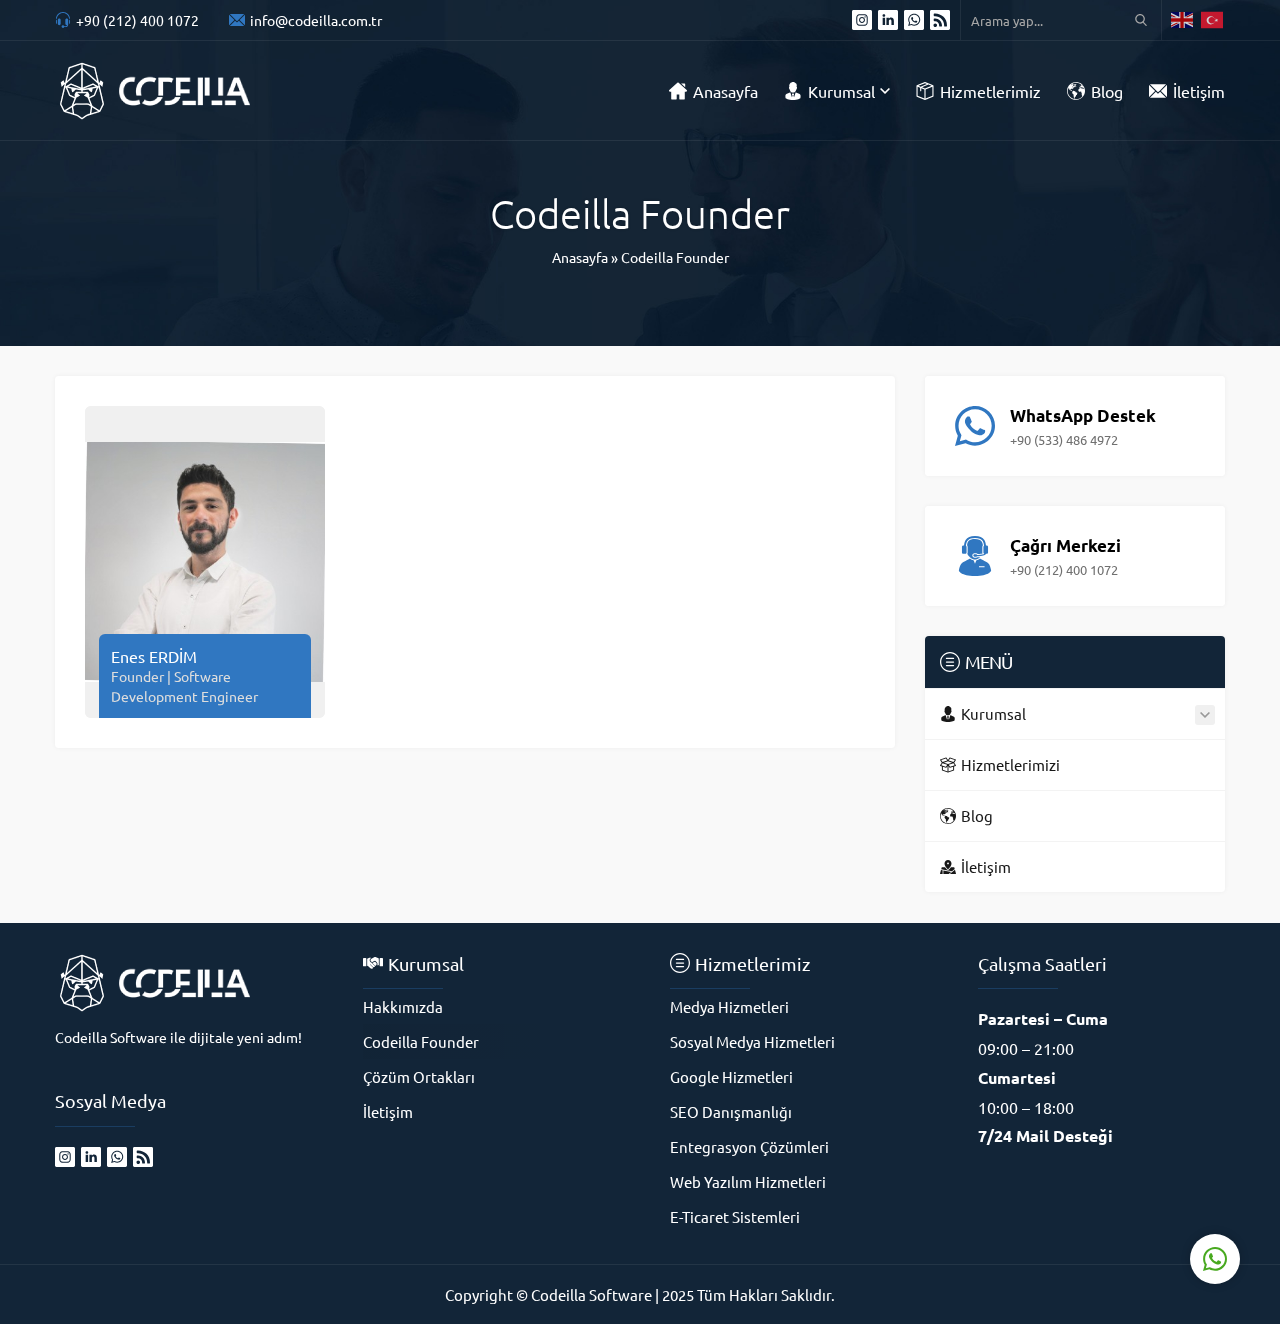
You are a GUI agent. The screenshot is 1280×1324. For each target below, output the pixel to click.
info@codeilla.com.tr (316, 20)
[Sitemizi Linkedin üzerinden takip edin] (888, 20)
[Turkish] (1213, 20)
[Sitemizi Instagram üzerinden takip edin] (862, 20)
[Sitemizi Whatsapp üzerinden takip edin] (914, 20)
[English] (1183, 20)
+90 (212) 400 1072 (137, 20)
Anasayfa (580, 257)
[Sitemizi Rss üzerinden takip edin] (940, 20)
